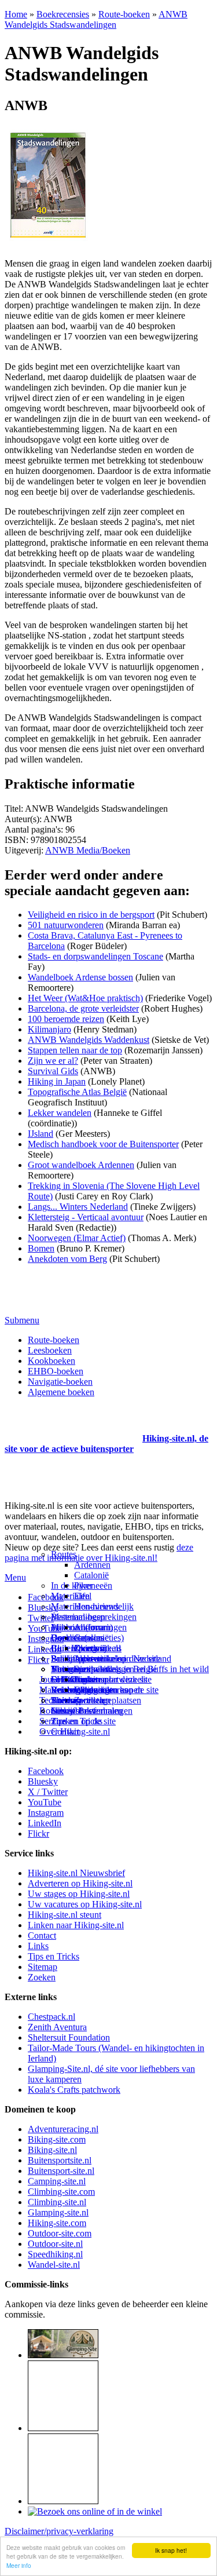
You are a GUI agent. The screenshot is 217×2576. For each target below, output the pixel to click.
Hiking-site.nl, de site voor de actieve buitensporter (106, 1444)
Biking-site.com (57, 2139)
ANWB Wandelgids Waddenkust (89, 1040)
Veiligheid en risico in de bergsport (91, 915)
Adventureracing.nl (63, 2129)
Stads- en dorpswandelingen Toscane (95, 956)
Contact (65, 1732)
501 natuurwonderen (66, 925)
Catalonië (91, 1575)
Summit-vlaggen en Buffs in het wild (141, 1669)
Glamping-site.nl (58, 2212)
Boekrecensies (63, 14)
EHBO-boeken (56, 1371)
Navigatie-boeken (60, 1382)
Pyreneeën (93, 1586)
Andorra (89, 1627)
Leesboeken (50, 1350)
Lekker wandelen (60, 1113)
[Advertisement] (72, 1424)
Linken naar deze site (113, 1679)
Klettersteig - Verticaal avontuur (86, 1217)
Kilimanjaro (49, 1029)
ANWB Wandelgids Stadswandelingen (96, 19)
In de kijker (72, 1586)
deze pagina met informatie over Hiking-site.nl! (99, 1552)
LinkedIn (45, 1823)
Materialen (70, 1596)
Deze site (68, 1638)
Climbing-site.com (61, 2192)
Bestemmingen (78, 1617)
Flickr (38, 1660)
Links (38, 1946)
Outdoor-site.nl (55, 2244)
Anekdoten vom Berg (67, 1259)
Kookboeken (52, 1361)
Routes (64, 1554)
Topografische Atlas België (77, 1092)
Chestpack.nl (52, 2017)
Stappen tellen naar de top (75, 1050)
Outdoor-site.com (60, 2233)
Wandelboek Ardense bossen (80, 977)
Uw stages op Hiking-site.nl (79, 1894)
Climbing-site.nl (57, 2202)
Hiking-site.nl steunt (65, 1915)
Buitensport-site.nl (61, 2171)
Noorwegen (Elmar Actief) (77, 1238)
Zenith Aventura (57, 2027)
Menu (15, 1577)
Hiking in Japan (57, 1081)
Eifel (83, 1596)
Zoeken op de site (83, 1721)
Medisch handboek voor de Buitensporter (103, 1144)
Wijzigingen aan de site (116, 1690)
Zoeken (42, 1977)
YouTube (45, 1802)
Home (16, 14)
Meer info (19, 2565)
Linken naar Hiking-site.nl (76, 1925)
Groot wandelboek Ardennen (81, 1165)
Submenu (22, 1320)
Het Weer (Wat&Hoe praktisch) (85, 998)
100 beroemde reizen (66, 1019)
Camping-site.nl (57, 2181)
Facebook (46, 1597)
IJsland (41, 1134)
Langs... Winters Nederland (78, 1207)
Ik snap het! (171, 2550)
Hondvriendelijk (104, 1606)
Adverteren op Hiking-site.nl (80, 1883)
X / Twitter (48, 1792)
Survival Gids (53, 1071)
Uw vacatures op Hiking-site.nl (85, 1904)
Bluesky (43, 1781)
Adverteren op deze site (117, 1659)
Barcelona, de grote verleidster (83, 1008)
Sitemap (66, 1700)
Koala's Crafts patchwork (74, 2090)
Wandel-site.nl (54, 2265)
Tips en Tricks (54, 1956)
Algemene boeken (61, 1392)
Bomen (41, 1248)
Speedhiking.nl (55, 2254)
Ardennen (92, 1565)
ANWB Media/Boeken (88, 850)
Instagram (46, 1639)
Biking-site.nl (52, 2150)
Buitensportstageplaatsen (96, 1700)
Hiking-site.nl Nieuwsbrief (76, 1873)
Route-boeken (124, 14)
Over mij (90, 1648)
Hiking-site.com (57, 2223)
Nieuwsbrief (73, 1711)
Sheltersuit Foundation (69, 2037)
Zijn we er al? (53, 1061)
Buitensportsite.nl (60, 2160)
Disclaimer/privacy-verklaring (59, 2531)
